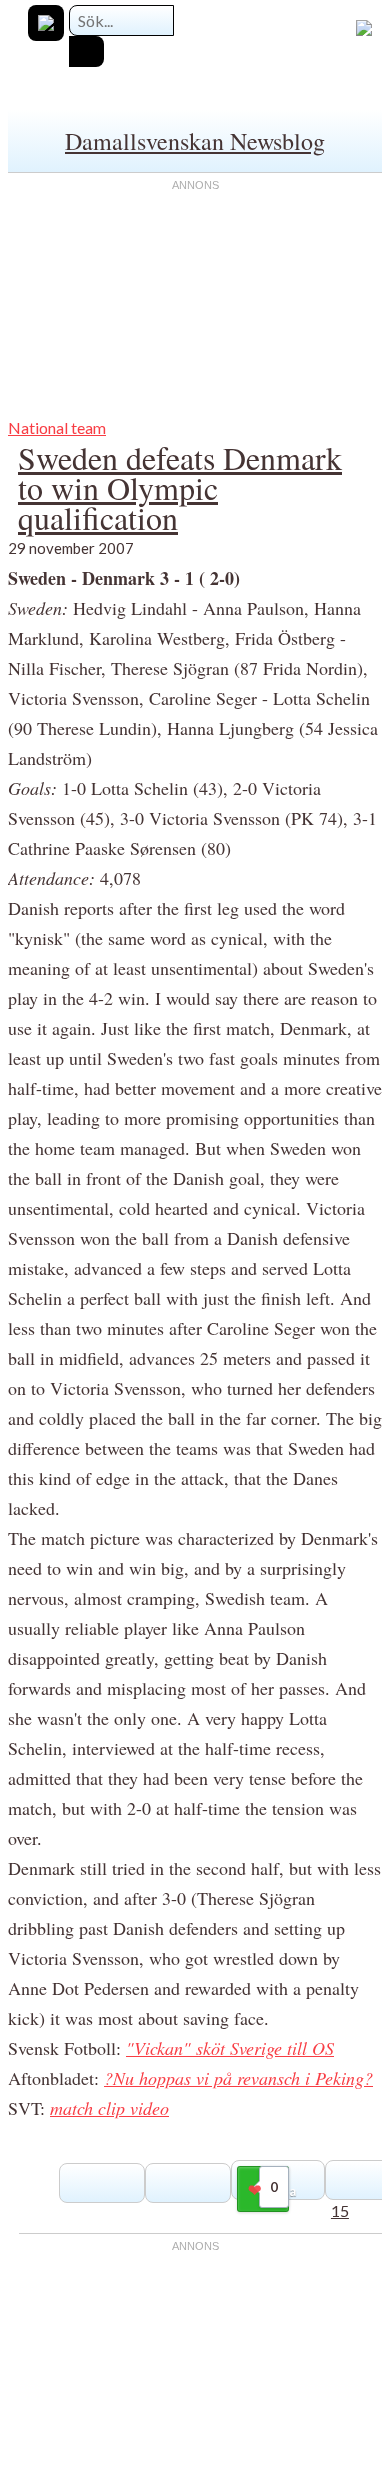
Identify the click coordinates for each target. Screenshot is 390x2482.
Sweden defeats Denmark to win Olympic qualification (180, 487)
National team (57, 427)
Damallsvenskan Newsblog (195, 141)
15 (340, 2210)
